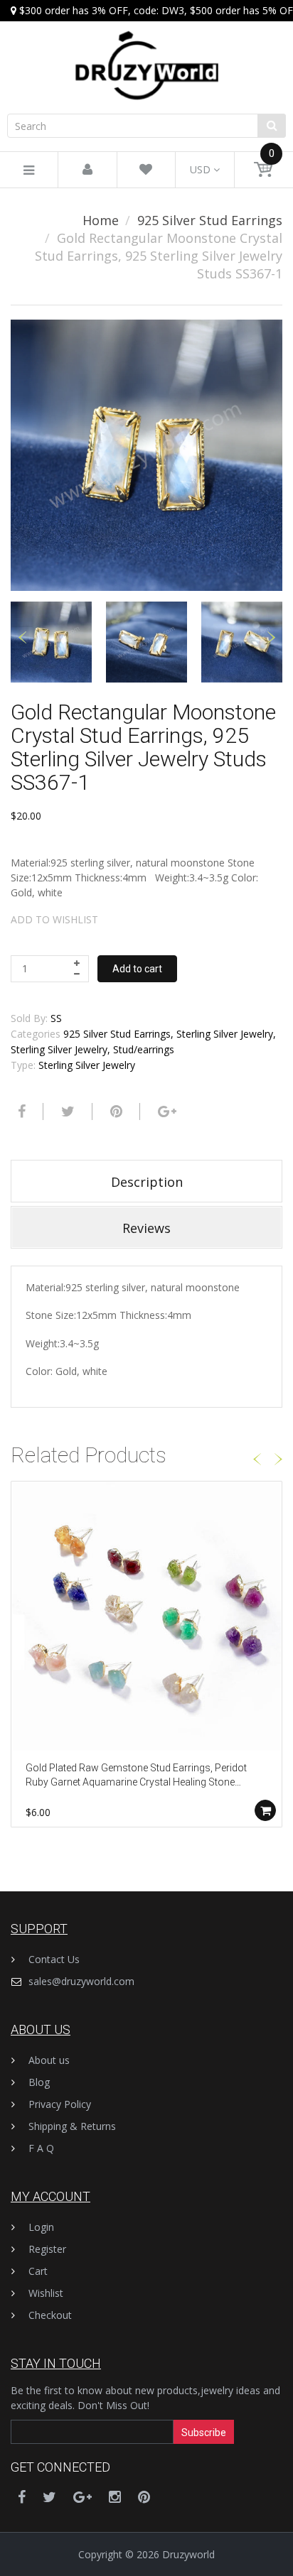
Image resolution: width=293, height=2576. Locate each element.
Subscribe (204, 2433)
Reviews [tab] (146, 1228)
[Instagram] (115, 2497)
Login (41, 2227)
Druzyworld (188, 2554)
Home (101, 220)
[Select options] (265, 1810)
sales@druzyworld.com (81, 1981)
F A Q (41, 2148)
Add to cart (137, 969)
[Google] (165, 1112)
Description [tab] (147, 1182)
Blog (39, 2082)
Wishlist (46, 2293)
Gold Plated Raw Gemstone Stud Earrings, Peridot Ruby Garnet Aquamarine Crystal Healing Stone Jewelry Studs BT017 (136, 1776)
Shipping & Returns (72, 2126)
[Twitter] (66, 1112)
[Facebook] (20, 1112)
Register (47, 2249)
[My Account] (87, 170)
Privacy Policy (60, 2104)
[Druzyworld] (146, 51)
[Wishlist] (146, 170)
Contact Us (54, 1959)
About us (49, 2060)
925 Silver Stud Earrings (210, 220)
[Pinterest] (144, 2497)
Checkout (50, 2315)
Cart (38, 2271)
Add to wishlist (54, 919)
